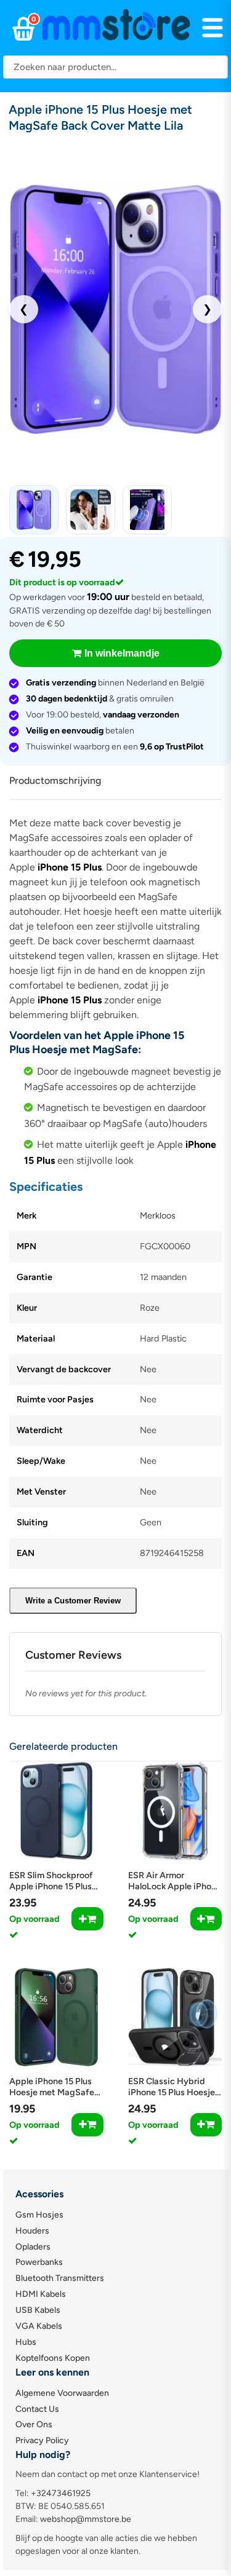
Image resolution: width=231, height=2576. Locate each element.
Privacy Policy (42, 2440)
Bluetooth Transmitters (60, 2278)
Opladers (33, 2247)
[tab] (60, 781)
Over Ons (34, 2424)
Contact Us (37, 2409)
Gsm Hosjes (39, 2215)
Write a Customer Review (73, 1601)
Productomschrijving (55, 780)
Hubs (26, 2342)
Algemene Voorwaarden (62, 2393)
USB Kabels (38, 2310)
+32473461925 (61, 2493)
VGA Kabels (39, 2326)
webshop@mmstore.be (86, 2519)
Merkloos (158, 1215)
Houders (32, 2231)
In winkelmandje (122, 653)
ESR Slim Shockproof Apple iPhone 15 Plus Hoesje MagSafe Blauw (56, 1886)
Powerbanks (39, 2262)
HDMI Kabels (41, 2294)
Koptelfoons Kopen (53, 2358)
